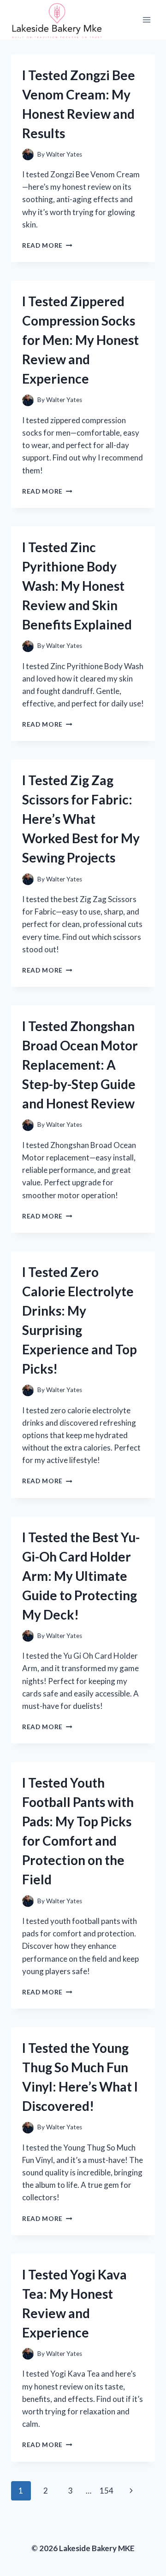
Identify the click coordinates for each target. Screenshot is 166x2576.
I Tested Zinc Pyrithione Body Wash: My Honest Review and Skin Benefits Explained (77, 586)
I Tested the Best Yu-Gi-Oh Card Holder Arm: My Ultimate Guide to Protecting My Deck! (81, 1576)
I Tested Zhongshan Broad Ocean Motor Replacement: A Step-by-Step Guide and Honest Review (80, 1065)
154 (107, 2491)
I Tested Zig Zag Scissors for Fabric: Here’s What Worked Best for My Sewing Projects (81, 819)
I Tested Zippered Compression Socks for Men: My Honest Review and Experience (80, 340)
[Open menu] (146, 20)
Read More (47, 245)
